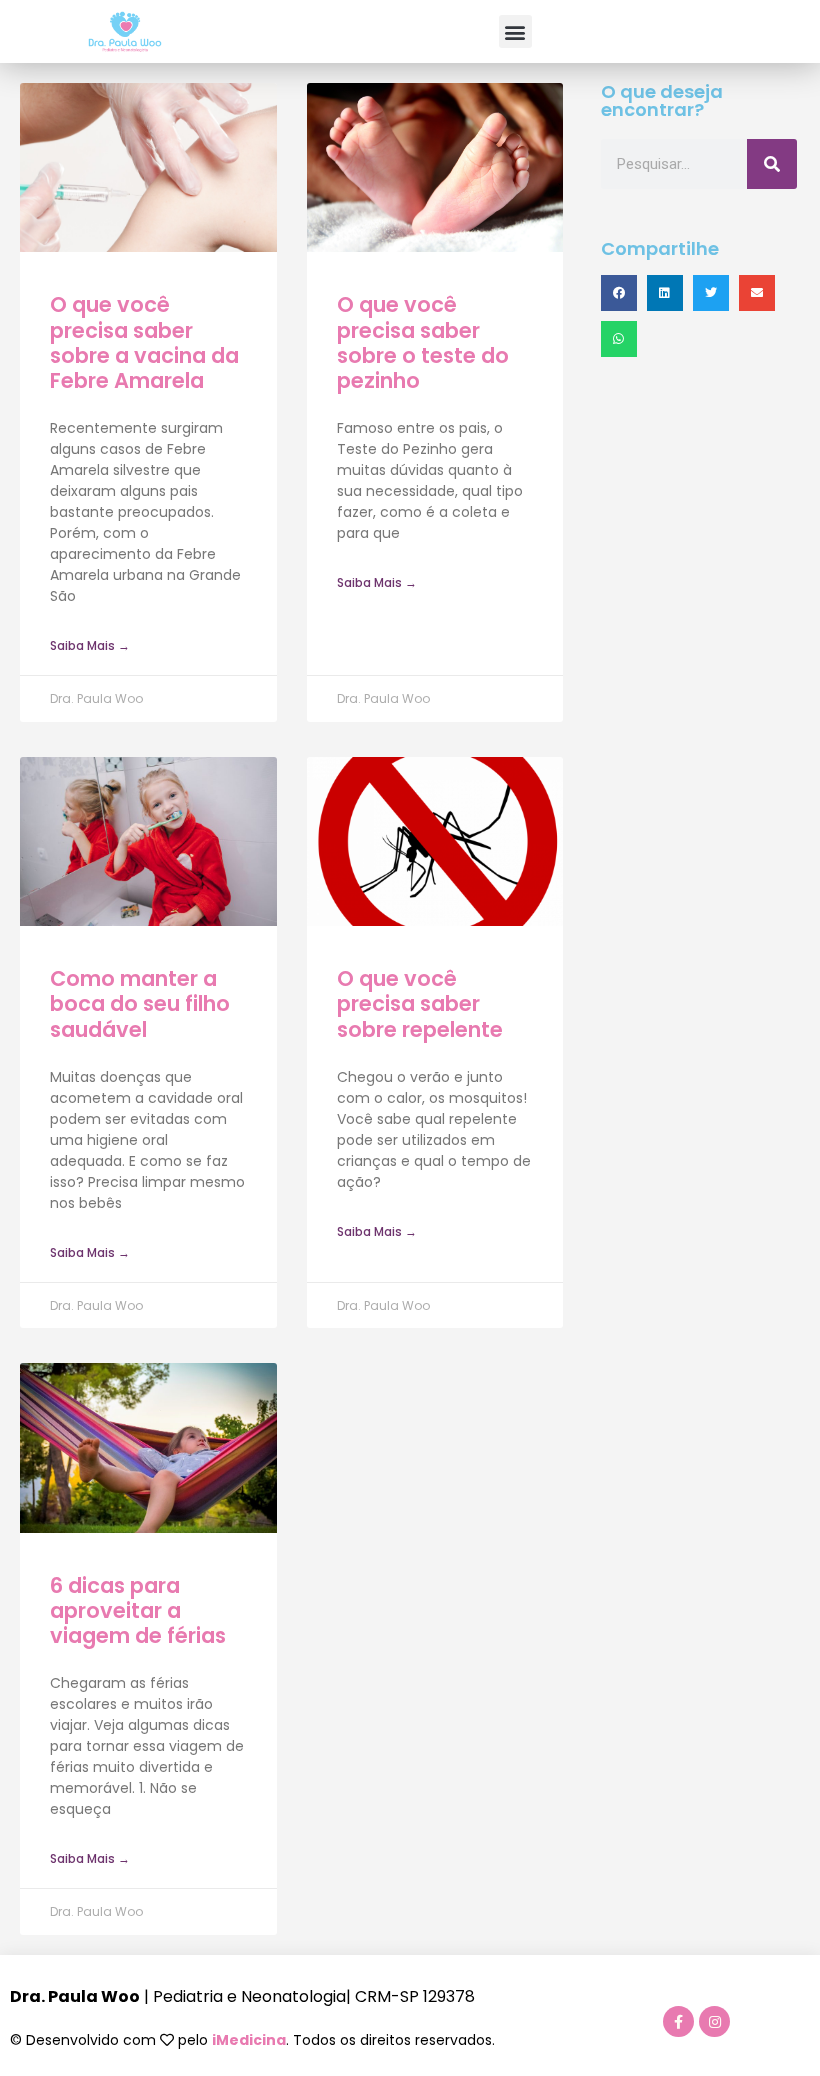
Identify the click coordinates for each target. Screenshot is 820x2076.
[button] (515, 31)
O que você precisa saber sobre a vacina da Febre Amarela (144, 342)
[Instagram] (714, 2021)
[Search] (772, 164)
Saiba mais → (90, 645)
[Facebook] (678, 2021)
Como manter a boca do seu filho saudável (140, 1003)
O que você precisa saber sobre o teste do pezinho (423, 342)
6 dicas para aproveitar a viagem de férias (138, 1610)
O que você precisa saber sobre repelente (420, 1003)
